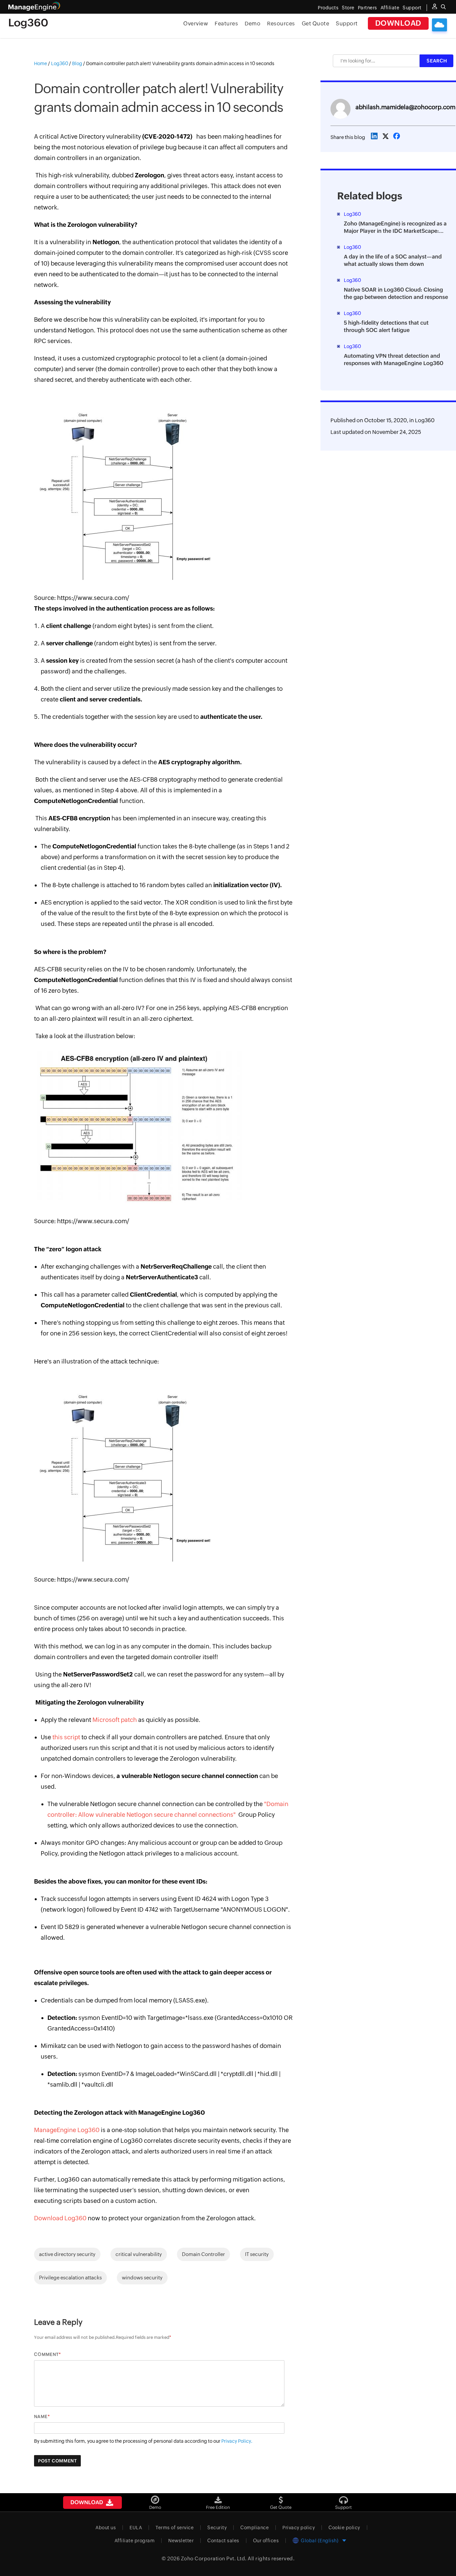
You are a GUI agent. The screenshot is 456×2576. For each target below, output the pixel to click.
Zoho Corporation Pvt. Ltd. (214, 2558)
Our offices (266, 2541)
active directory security (67, 2254)
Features (226, 24)
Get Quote (316, 24)
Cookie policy (344, 2528)
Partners (368, 8)
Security (217, 2528)
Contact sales (223, 2541)
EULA (136, 2528)
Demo (253, 24)
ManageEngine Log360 (67, 2130)
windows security (142, 2278)
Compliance (255, 2528)
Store (348, 8)
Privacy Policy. (237, 2441)
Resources (281, 24)
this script (66, 1737)
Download (398, 23)
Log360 (425, 420)
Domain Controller (203, 2254)
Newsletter (181, 2541)
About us (106, 2528)
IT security (257, 2254)
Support (347, 24)
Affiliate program (135, 2541)
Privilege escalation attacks (70, 2278)
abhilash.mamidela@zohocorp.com (405, 107)
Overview (196, 24)
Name (41, 2417)
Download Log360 (60, 2218)
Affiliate (390, 8)
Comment (46, 2354)
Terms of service (175, 2528)
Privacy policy (299, 2528)
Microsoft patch (115, 1720)
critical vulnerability (139, 2254)
